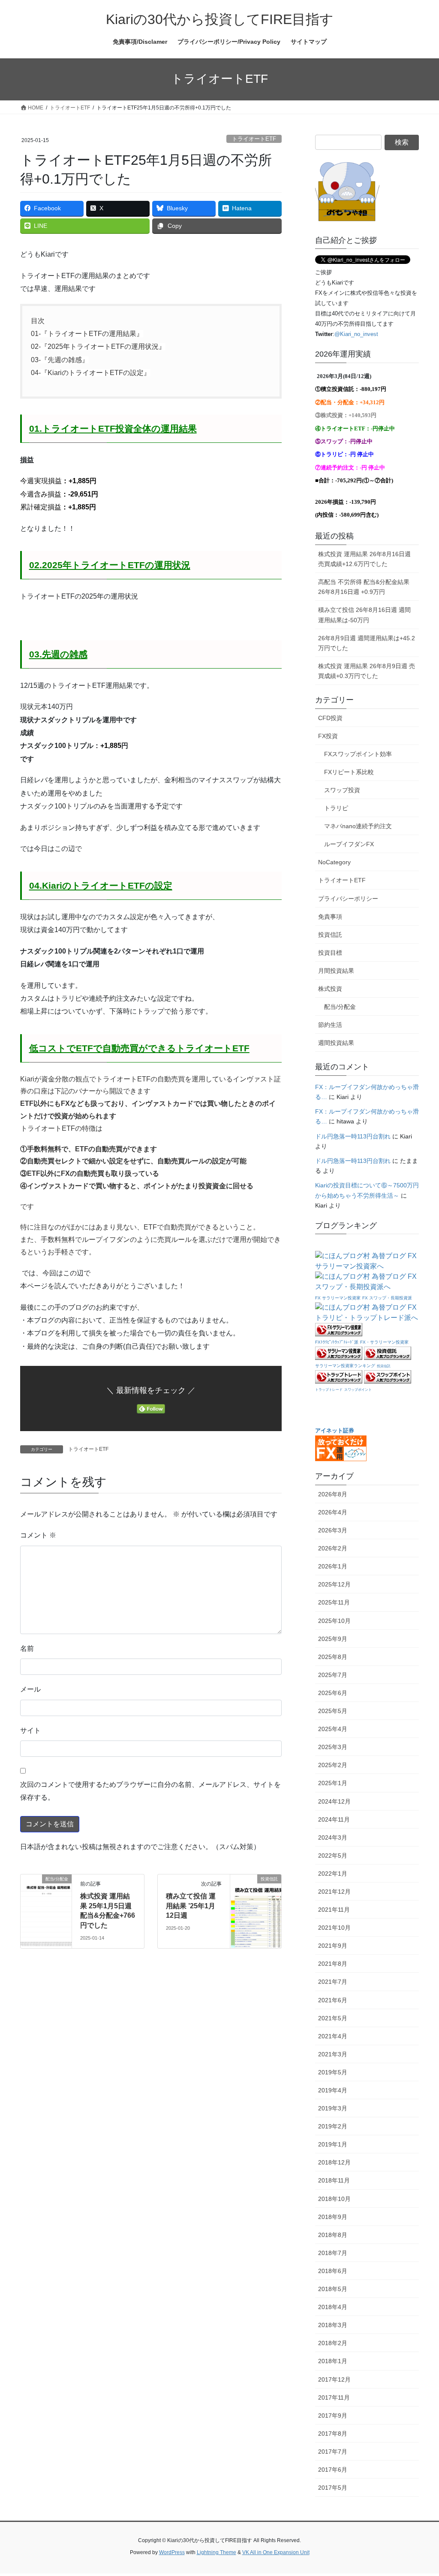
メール (30, 1689)
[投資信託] (256, 1906)
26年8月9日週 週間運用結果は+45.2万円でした (367, 643)
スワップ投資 (342, 790)
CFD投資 (330, 718)
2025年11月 (334, 1602)
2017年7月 (333, 2452)
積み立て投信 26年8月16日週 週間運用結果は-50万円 (364, 615)
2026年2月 (333, 1548)
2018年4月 (333, 2307)
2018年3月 (333, 2325)
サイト (30, 1730)
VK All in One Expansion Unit (276, 2552)
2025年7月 (333, 1675)
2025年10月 (334, 1621)
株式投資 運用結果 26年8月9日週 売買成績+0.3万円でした (367, 671)
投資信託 (330, 935)
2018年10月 (334, 2199)
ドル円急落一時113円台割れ (353, 1136)
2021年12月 (334, 1892)
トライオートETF (254, 139)
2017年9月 (333, 2416)
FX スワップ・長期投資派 (387, 1298)
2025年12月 (334, 1584)
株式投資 (330, 989)
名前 (27, 1648)
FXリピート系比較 (349, 772)
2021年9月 (333, 1946)
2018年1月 (333, 2361)
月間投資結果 (336, 971)
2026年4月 (333, 1512)
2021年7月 (333, 1982)
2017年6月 (333, 2470)
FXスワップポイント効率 (358, 754)
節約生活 (330, 1025)
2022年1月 (333, 1874)
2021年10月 (334, 1928)
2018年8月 (333, 2235)
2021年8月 (333, 1964)
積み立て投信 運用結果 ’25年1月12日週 (191, 1906)
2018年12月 (334, 2162)
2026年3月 (333, 1530)
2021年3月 (333, 2054)
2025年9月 (333, 1639)
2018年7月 (333, 2253)
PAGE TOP (420, 2491)
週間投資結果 (336, 1043)
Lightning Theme (216, 2552)
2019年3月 (333, 2108)
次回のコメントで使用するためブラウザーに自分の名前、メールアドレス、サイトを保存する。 (150, 1791)
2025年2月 (333, 1765)
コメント (38, 1535)
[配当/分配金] (46, 1906)
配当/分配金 (340, 1007)
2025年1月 (333, 1783)
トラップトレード (329, 1390)
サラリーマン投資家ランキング (345, 1366)
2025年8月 (333, 1657)
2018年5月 (333, 2289)
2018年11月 (334, 2180)
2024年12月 (334, 1801)
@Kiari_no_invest (356, 334)
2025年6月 (333, 1693)
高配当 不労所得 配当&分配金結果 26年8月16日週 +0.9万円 (364, 587)
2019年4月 (333, 2090)
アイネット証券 (335, 1430)
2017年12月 (334, 2379)
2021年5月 (333, 2018)
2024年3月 (333, 1837)
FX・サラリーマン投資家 (384, 1342)
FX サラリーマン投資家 (338, 1298)
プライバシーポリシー (348, 899)
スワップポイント (358, 1390)
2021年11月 (334, 1910)
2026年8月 (333, 1494)
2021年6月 (333, 2000)
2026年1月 (333, 1566)
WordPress (172, 2552)
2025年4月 (333, 1729)
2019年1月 (333, 2144)
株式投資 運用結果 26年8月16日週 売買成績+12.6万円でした (364, 559)
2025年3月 (333, 1747)
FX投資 (328, 736)
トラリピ (336, 808)
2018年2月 (333, 2343)
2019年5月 (333, 2072)
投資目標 (330, 953)
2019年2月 (333, 2126)
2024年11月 (334, 1819)
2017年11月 (334, 2397)
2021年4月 (333, 2036)
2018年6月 (333, 2271)
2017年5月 (333, 2488)
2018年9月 (333, 2217)
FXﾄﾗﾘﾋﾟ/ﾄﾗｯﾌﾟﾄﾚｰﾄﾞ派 (337, 1342)
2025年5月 (333, 1711)
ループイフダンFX (349, 844)
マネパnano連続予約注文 (358, 826)
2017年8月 (333, 2434)
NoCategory (334, 862)
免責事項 (330, 917)
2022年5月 (333, 1856)
